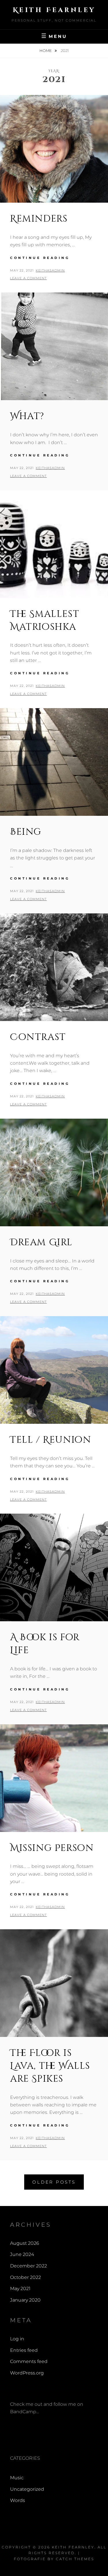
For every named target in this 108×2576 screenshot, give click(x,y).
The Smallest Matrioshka (45, 621)
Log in (17, 2339)
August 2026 (25, 2243)
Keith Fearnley (54, 10)
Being (26, 832)
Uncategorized (27, 2489)
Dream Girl (41, 1243)
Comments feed (29, 2361)
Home (46, 51)
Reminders (39, 219)
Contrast (38, 1037)
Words (18, 2500)
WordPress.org (27, 2373)
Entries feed (24, 2350)
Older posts (54, 2182)
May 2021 (20, 2289)
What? (27, 416)
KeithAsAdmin (50, 270)
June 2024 (22, 2254)
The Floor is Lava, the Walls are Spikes (50, 2066)
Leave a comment (29, 278)
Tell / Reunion (51, 1440)
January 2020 (25, 2300)
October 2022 (25, 2277)
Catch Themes (75, 2559)
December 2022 (29, 2266)
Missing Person (52, 1848)
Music (17, 2478)
